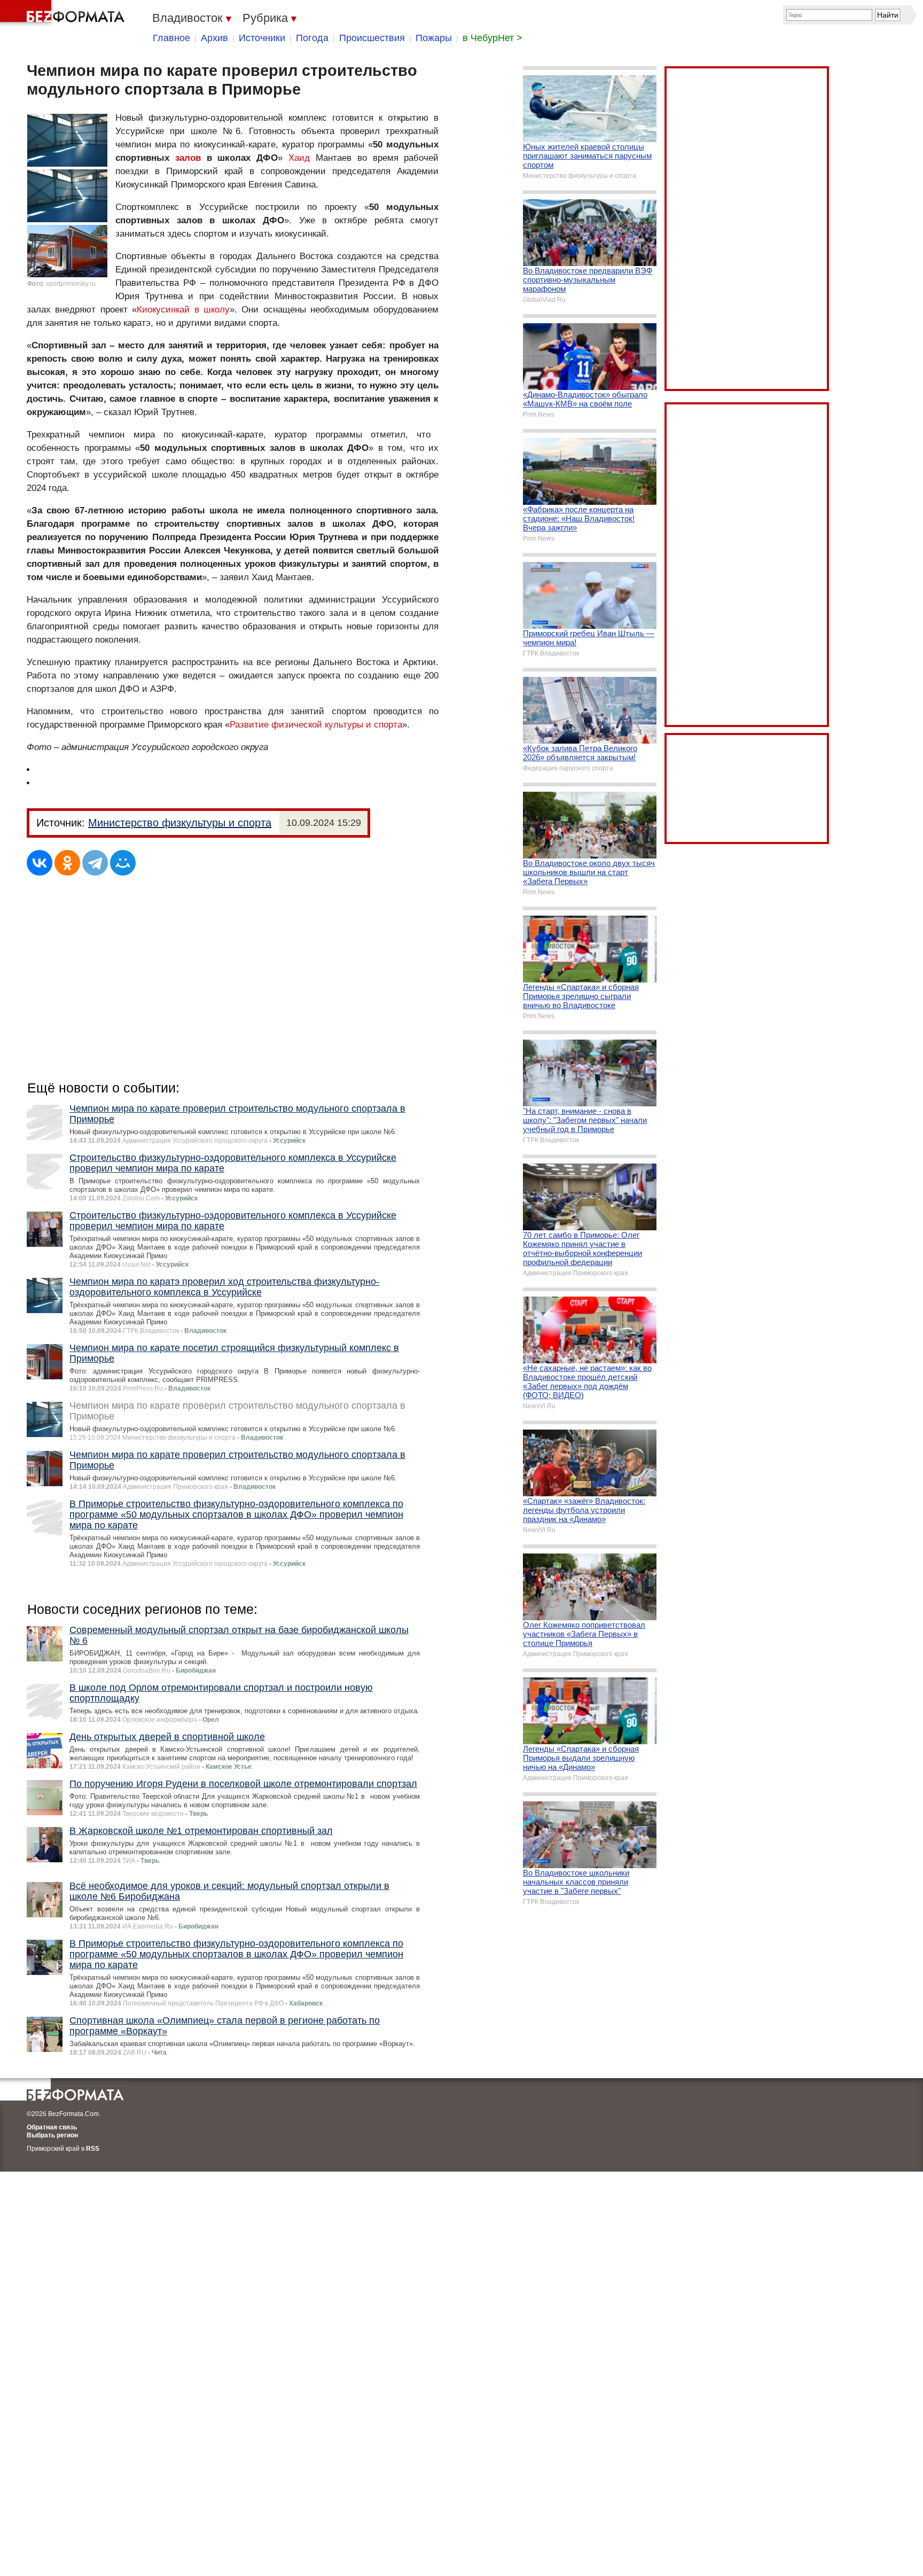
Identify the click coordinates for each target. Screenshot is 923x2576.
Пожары (434, 38)
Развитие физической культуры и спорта (316, 725)
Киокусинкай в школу (183, 310)
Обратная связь (52, 2127)
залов (188, 158)
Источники (262, 38)
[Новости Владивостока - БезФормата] (64, 13)
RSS (93, 2149)
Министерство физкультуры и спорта (180, 823)
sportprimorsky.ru (71, 284)
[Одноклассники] (67, 863)
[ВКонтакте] (40, 863)
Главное (171, 38)
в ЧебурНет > (492, 38)
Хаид (299, 158)
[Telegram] (95, 863)
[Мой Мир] (123, 863)
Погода (312, 38)
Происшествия (372, 38)
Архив (214, 38)
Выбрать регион (52, 2135)
